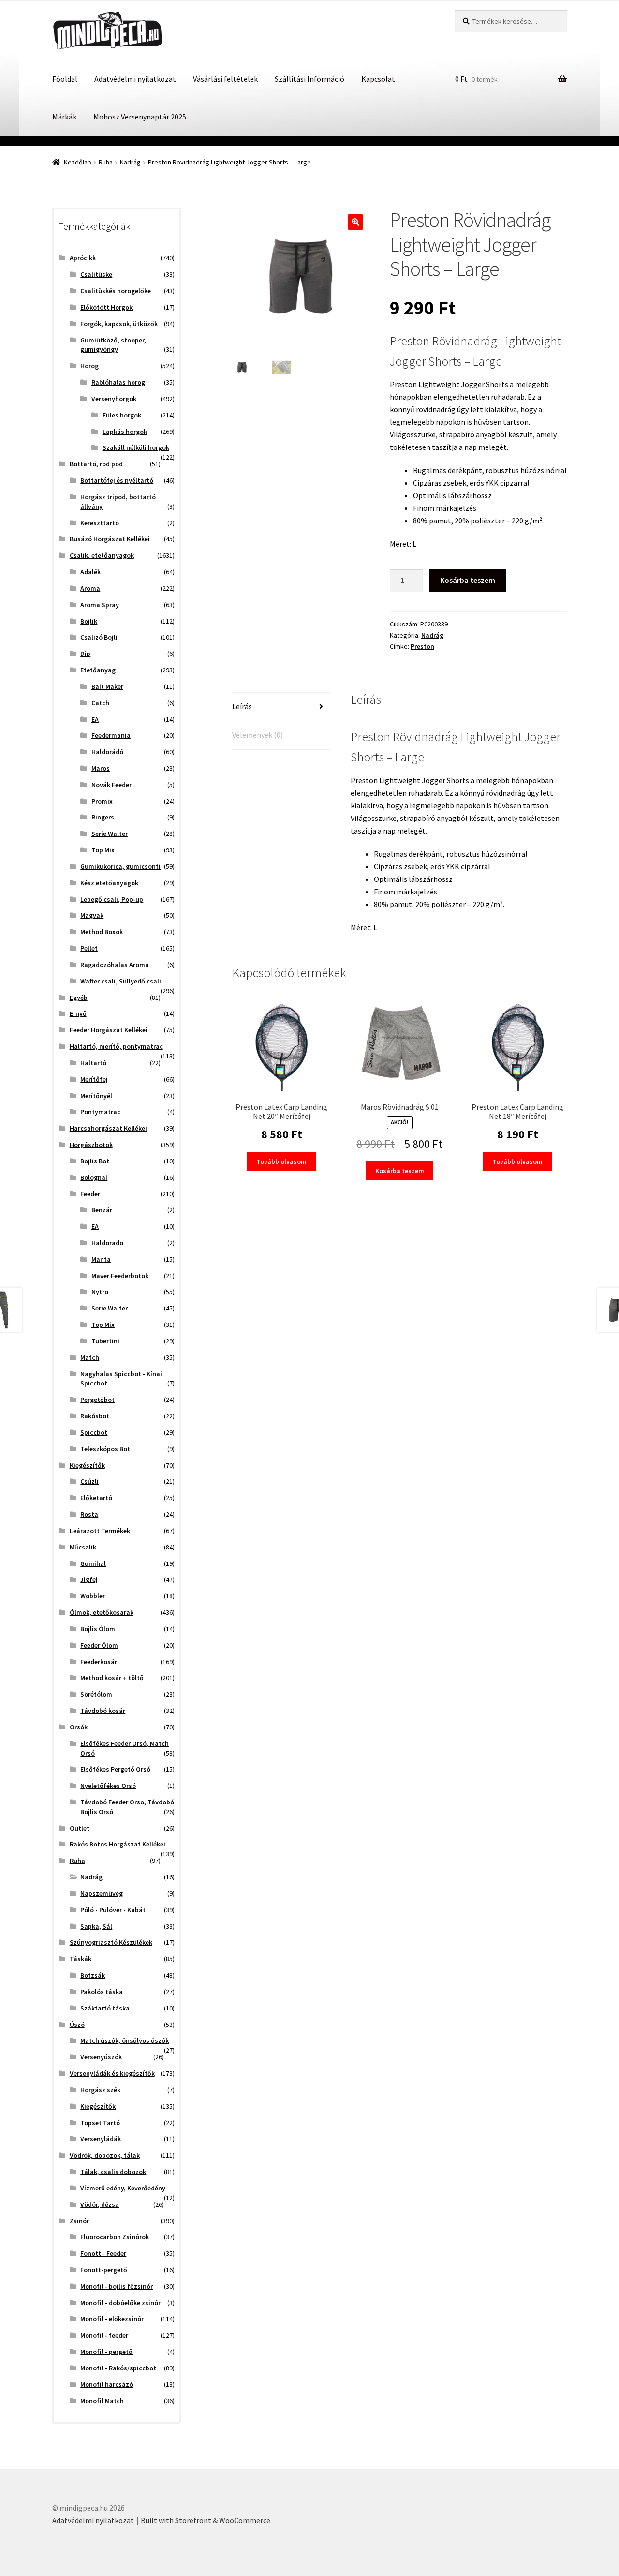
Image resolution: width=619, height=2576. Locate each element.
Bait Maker (107, 686)
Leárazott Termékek (100, 1531)
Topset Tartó (100, 2123)
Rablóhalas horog (118, 382)
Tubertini (105, 1341)
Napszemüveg (102, 1893)
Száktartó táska (105, 2008)
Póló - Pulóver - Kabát (113, 1910)
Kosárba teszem (468, 580)
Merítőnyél (96, 1096)
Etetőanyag (98, 670)
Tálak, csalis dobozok (113, 2172)
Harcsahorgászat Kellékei (108, 1128)
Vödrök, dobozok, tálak (105, 2155)
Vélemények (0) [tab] (258, 735)
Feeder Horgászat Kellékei (109, 1030)
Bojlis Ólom (98, 1629)
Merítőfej (94, 1079)
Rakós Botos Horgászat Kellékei (118, 1844)
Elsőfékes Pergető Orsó (115, 1769)
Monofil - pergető (106, 2352)
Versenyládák (101, 2139)
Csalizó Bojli (99, 637)
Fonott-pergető (104, 2270)
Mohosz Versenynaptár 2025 (140, 117)
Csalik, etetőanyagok (102, 555)
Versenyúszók (101, 2057)
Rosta (89, 1514)
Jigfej (89, 1579)
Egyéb (79, 998)
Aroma (90, 588)
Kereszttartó (100, 523)
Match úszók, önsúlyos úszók (125, 2040)
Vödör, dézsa (100, 2204)
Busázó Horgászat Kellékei (110, 539)
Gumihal (93, 1563)
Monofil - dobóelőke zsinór (120, 2303)
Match (90, 1357)
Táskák (81, 1959)
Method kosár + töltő (112, 1678)
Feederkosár (99, 1662)
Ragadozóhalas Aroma (115, 965)
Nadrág (130, 162)
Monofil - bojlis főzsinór (117, 2286)
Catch (100, 703)
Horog (89, 366)
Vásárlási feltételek (225, 79)
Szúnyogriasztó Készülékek (111, 1942)
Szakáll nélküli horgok (136, 447)
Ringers (103, 817)
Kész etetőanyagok (109, 883)
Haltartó (93, 1063)
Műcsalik (83, 1547)
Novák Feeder (111, 785)
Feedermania (111, 735)
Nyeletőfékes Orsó (108, 1786)
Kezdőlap (78, 162)
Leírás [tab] (242, 706)
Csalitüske (96, 274)
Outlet (80, 1828)
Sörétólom (96, 1694)
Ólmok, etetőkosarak (102, 1612)
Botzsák (93, 1975)
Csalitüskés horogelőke (116, 291)
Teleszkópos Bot (105, 1449)
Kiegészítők (87, 1465)
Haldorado (107, 1243)
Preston (422, 646)
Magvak (92, 915)
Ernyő (78, 1013)
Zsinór (79, 2221)
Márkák (64, 117)
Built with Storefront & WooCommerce (206, 2520)
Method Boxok (102, 932)
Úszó (77, 2025)
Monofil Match (102, 2401)
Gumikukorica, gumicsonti (120, 866)
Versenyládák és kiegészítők (112, 2073)
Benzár (102, 1210)
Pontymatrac (100, 1112)
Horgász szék (100, 2090)
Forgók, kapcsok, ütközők (119, 324)
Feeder (90, 1194)
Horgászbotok (91, 1145)
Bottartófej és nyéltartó (117, 480)
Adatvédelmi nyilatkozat (135, 79)
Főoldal (65, 79)
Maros (101, 768)
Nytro (100, 1292)
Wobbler (93, 1596)
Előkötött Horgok (106, 307)
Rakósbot (95, 1416)
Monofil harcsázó (107, 2384)
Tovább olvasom (281, 1161)
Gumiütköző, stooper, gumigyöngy (113, 345)
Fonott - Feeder (103, 2253)
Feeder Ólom (99, 1645)
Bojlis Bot (95, 1161)
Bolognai (94, 1177)
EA (95, 719)
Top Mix (103, 850)
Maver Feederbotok (120, 1276)
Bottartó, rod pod (96, 464)
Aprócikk (83, 258)
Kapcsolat (378, 79)
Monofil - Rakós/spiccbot (118, 2368)
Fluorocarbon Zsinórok (115, 2237)
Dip (85, 654)
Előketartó (96, 1498)
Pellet (89, 948)
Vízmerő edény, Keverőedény (123, 2188)
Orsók (79, 1727)
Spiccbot (94, 1432)
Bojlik (89, 621)
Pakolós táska (102, 1992)
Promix (102, 801)
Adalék (90, 572)
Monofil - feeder (104, 2335)
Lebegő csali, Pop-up (112, 899)
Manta (101, 1259)
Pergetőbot (97, 1400)
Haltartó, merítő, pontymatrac (116, 1046)
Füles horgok (122, 415)
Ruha (106, 162)
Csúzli (89, 1481)
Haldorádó (107, 752)
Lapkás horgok (125, 432)
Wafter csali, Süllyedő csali (121, 981)
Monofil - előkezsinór (112, 2319)
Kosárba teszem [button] (400, 1171)
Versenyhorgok (114, 399)
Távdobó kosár (103, 1711)
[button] (355, 222)
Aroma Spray (100, 605)
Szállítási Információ (309, 79)
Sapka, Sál (96, 1926)
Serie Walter (110, 834)
